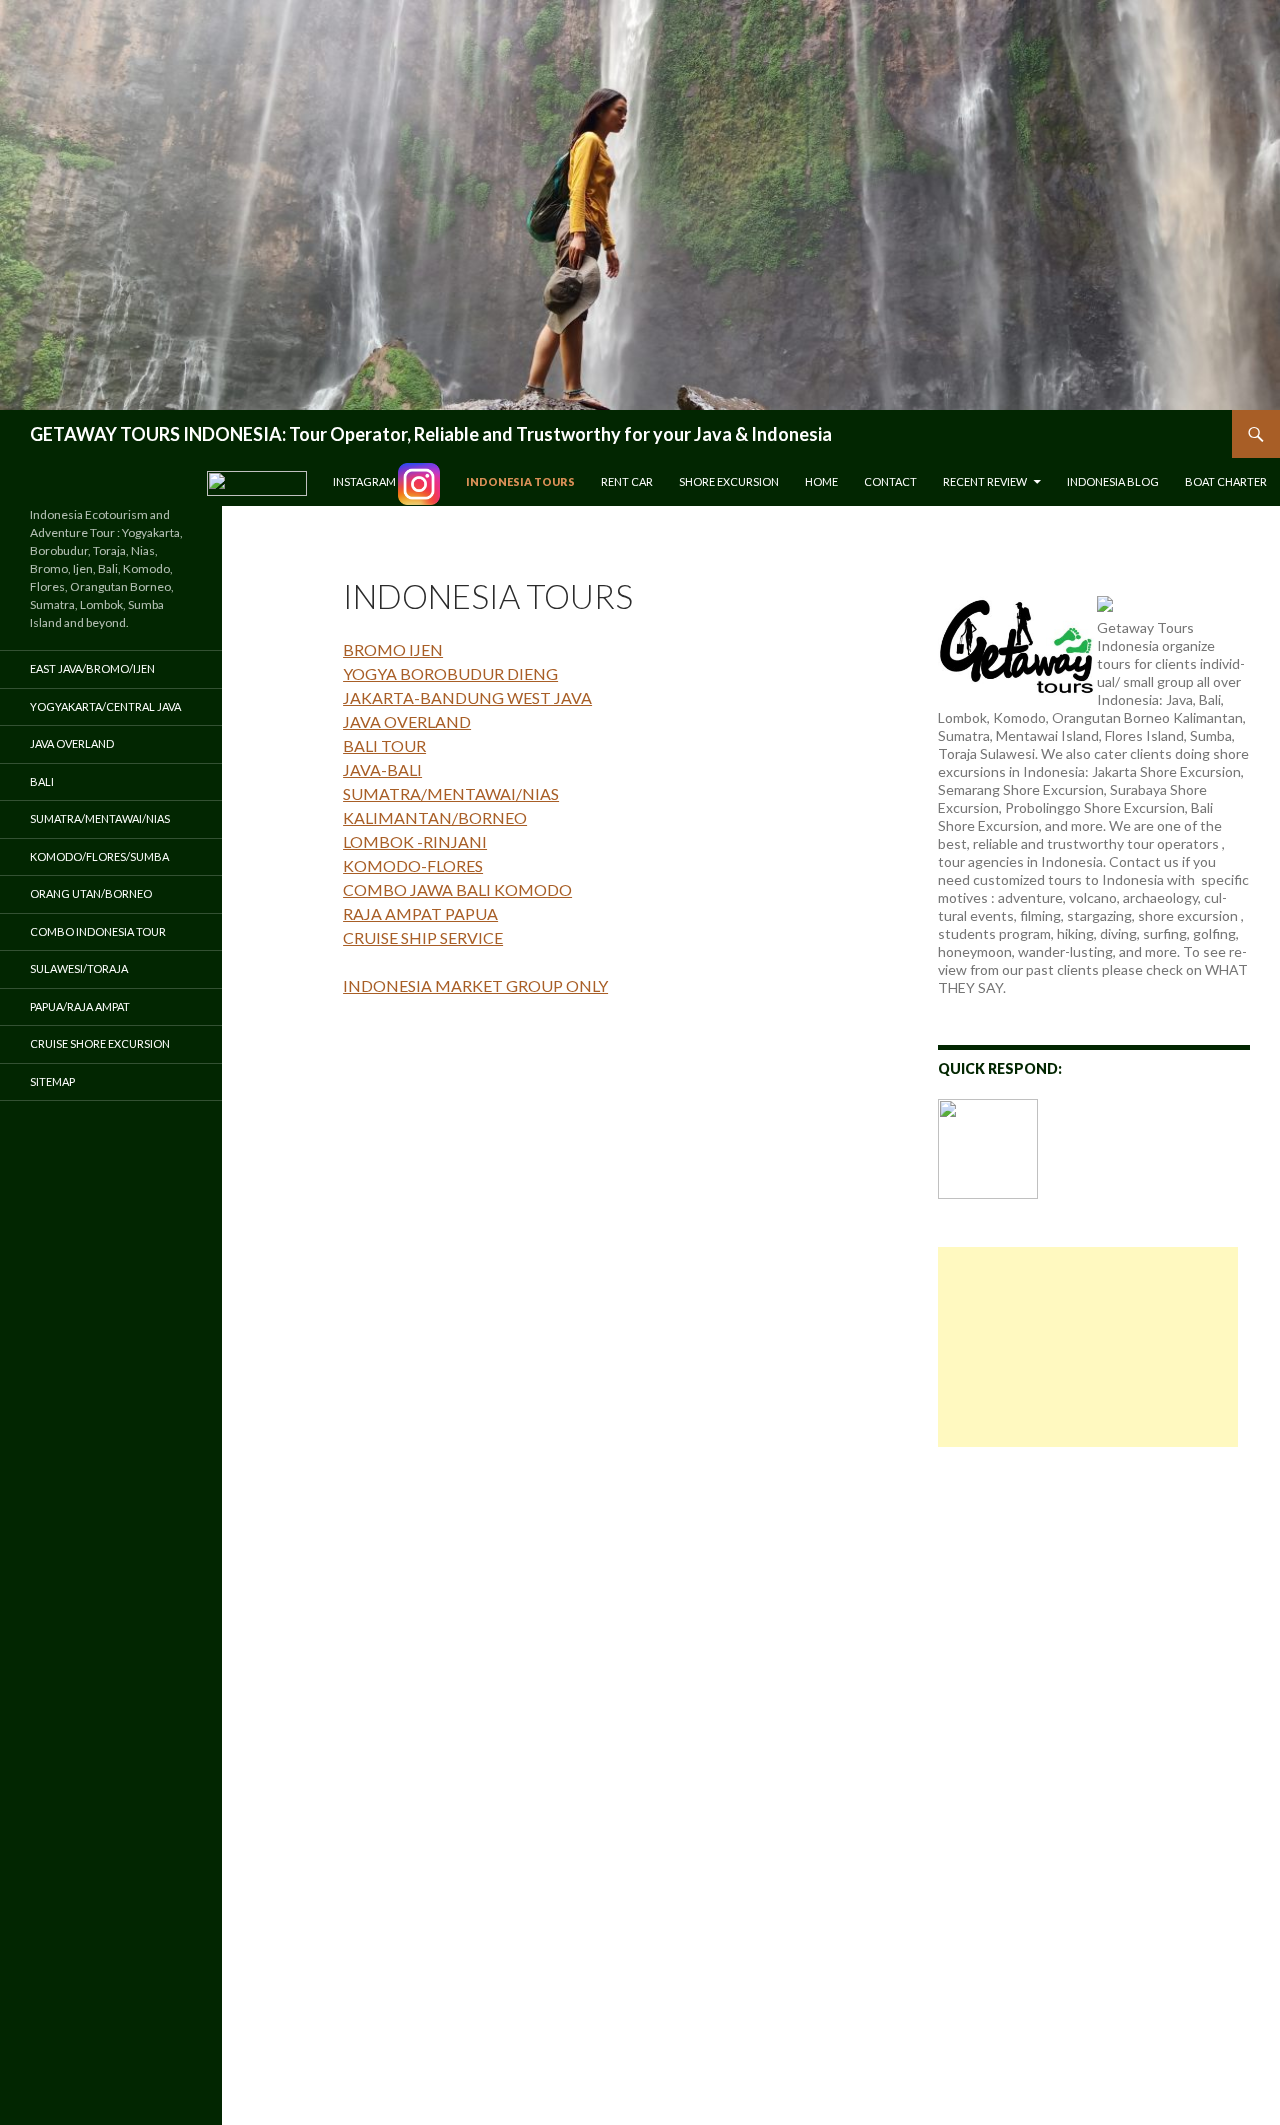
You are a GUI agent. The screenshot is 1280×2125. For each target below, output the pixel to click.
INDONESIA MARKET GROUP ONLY (475, 985)
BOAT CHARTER (1226, 481)
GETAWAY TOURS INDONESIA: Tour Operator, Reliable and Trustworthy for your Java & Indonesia (431, 434)
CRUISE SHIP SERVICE (423, 937)
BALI (42, 781)
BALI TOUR (384, 745)
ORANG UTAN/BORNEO (91, 893)
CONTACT (890, 481)
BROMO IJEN (393, 649)
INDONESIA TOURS (520, 481)
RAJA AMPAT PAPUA (420, 913)
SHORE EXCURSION (729, 481)
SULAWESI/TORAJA (79, 968)
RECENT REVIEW (985, 481)
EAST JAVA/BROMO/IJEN (92, 668)
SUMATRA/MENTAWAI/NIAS (451, 793)
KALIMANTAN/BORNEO (435, 817)
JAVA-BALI (382, 769)
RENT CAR (627, 481)
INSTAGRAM (365, 481)
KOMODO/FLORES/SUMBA (99, 856)
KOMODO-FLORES (413, 865)
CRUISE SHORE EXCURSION (100, 1043)
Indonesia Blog (1113, 481)
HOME (821, 481)
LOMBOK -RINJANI (415, 841)
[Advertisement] (1088, 1347)
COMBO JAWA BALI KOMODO (457, 889)
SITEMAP (52, 1081)
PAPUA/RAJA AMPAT (80, 1006)
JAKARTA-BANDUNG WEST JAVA (467, 697)
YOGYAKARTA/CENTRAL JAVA (105, 706)
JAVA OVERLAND (407, 721)
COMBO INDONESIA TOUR (98, 931)
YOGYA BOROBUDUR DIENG (450, 673)
